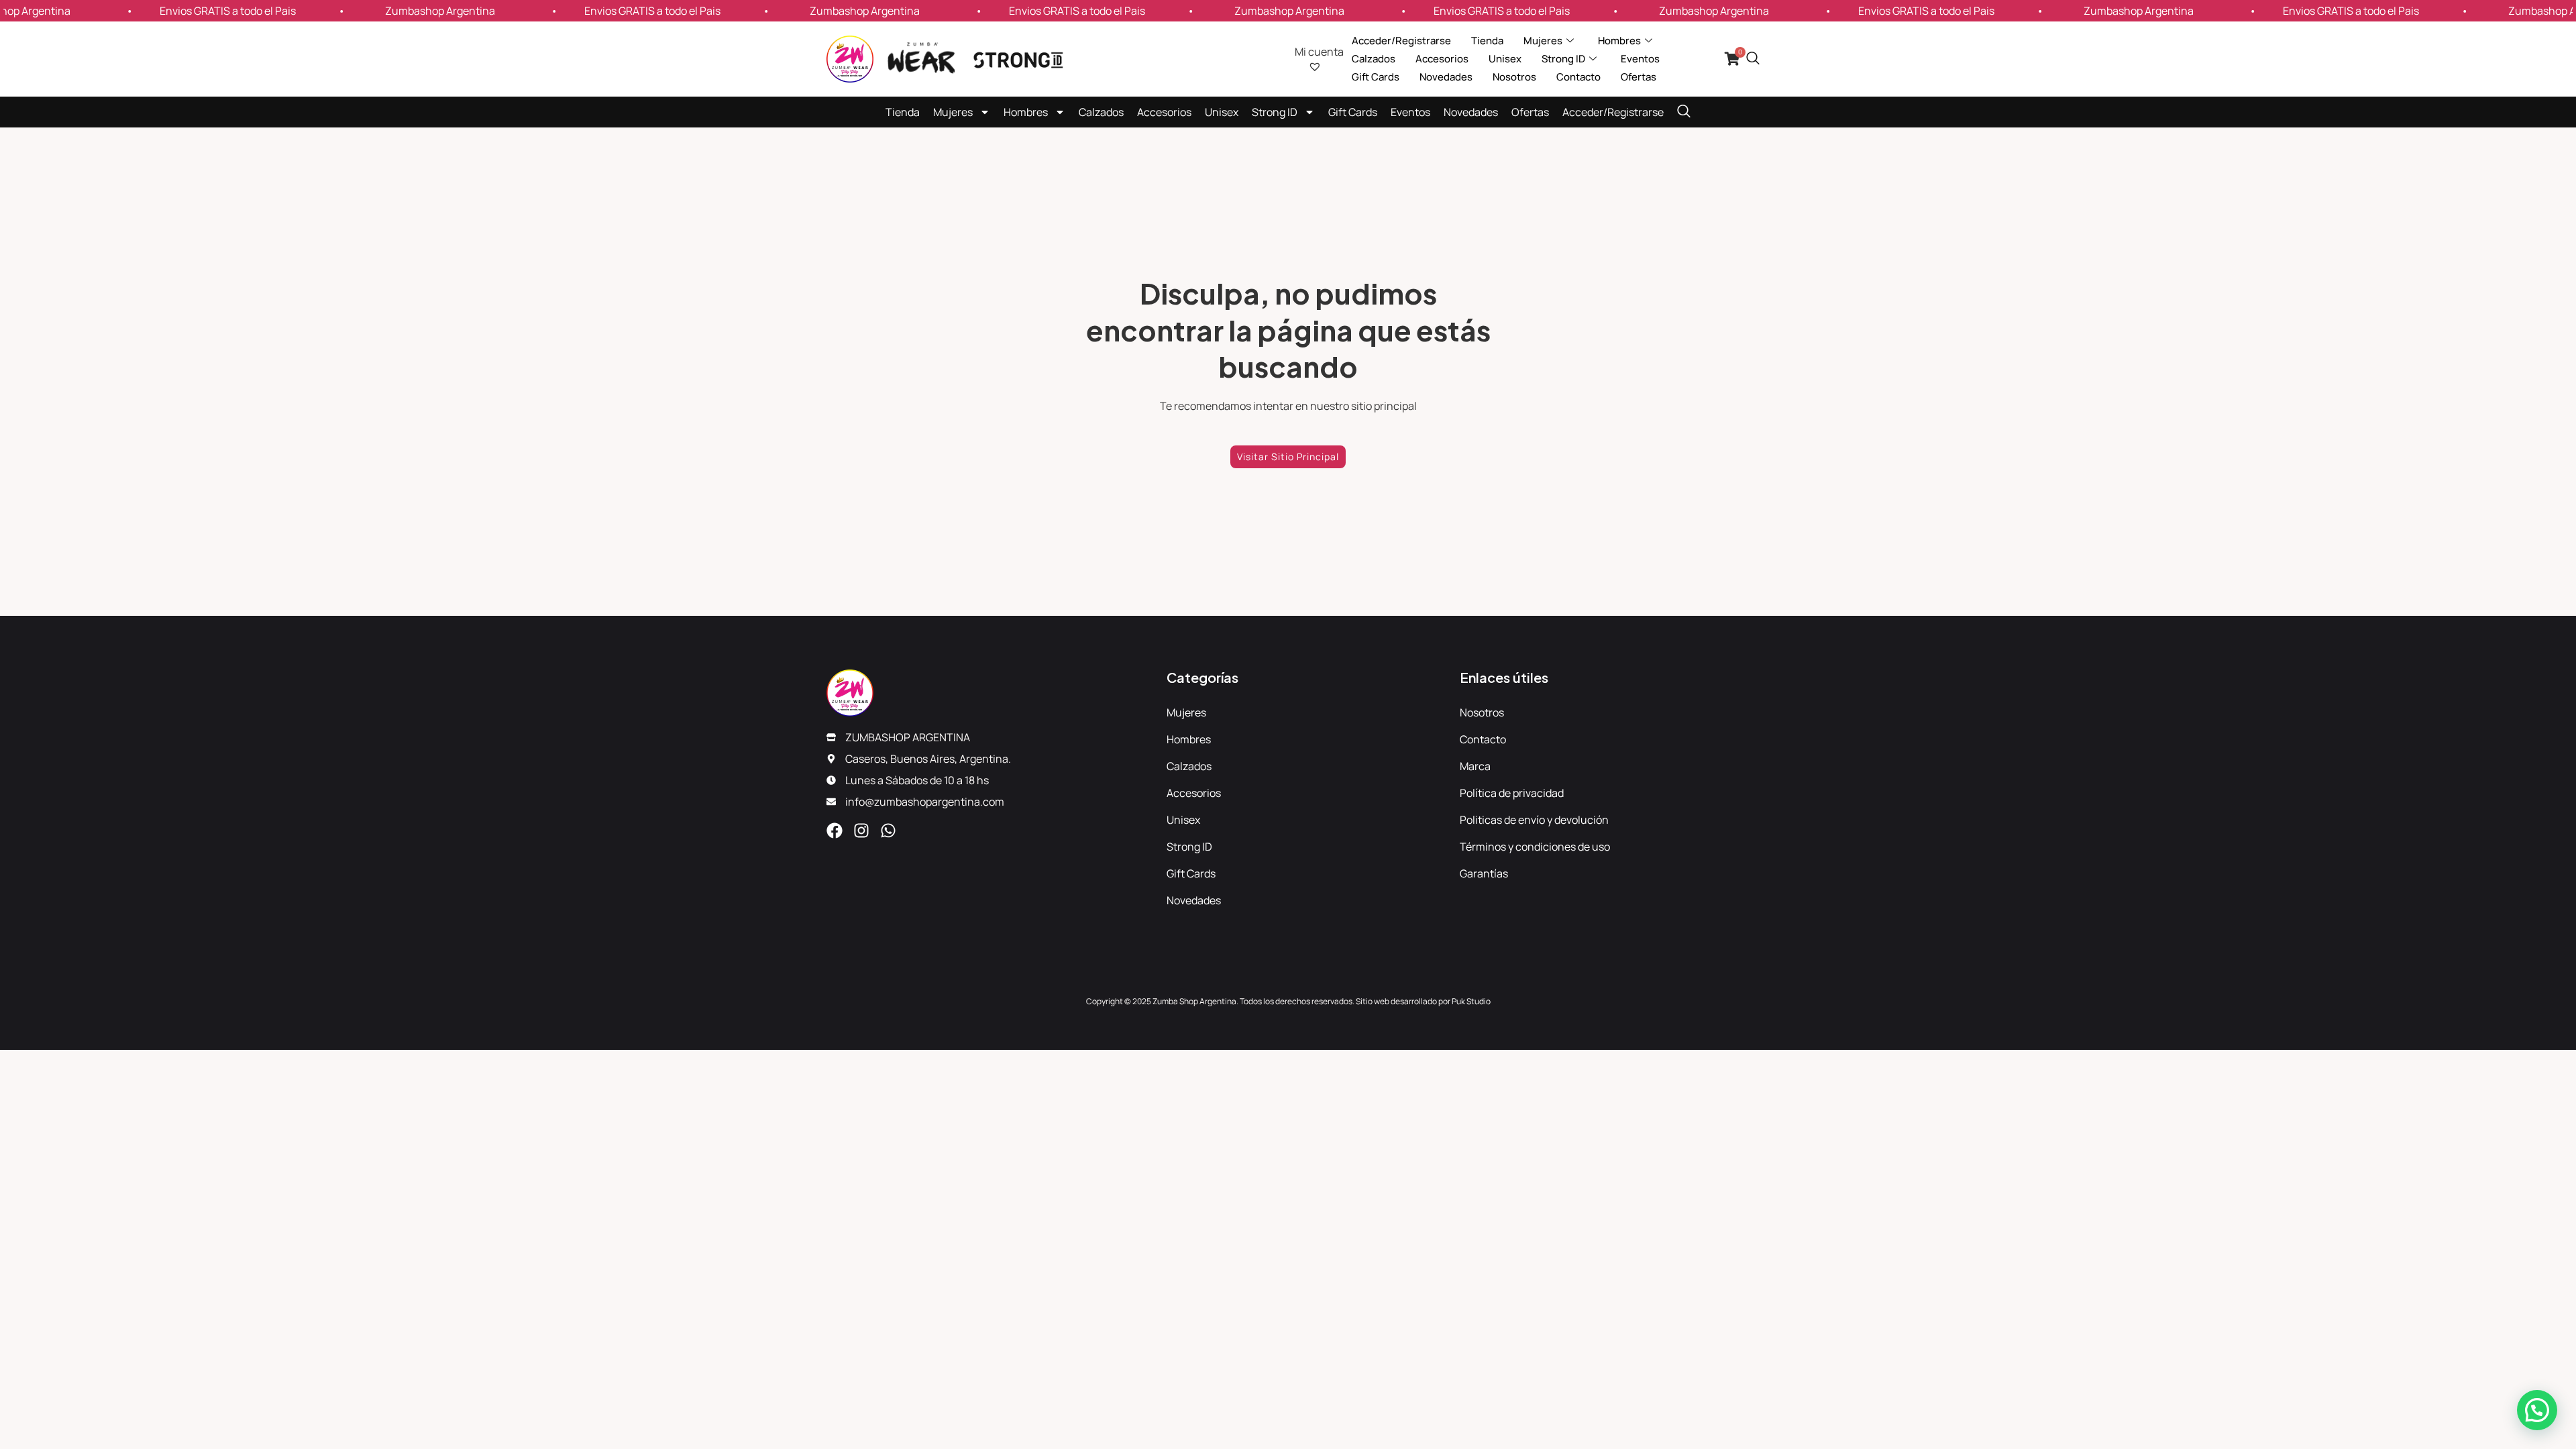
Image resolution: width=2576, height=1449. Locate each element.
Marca (1475, 766)
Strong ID (1275, 112)
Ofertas (1639, 77)
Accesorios (1442, 59)
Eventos (1640, 59)
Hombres (1026, 112)
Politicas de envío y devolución (1534, 820)
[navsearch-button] (1753, 59)
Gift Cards (1376, 77)
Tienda (1487, 41)
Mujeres (953, 112)
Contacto (1578, 77)
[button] (2537, 1410)
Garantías (1484, 873)
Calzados (1374, 59)
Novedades (1446, 77)
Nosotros (1514, 77)
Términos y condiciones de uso (1535, 847)
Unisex (1505, 59)
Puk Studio (1471, 1001)
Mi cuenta (1319, 52)
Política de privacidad (1512, 793)
